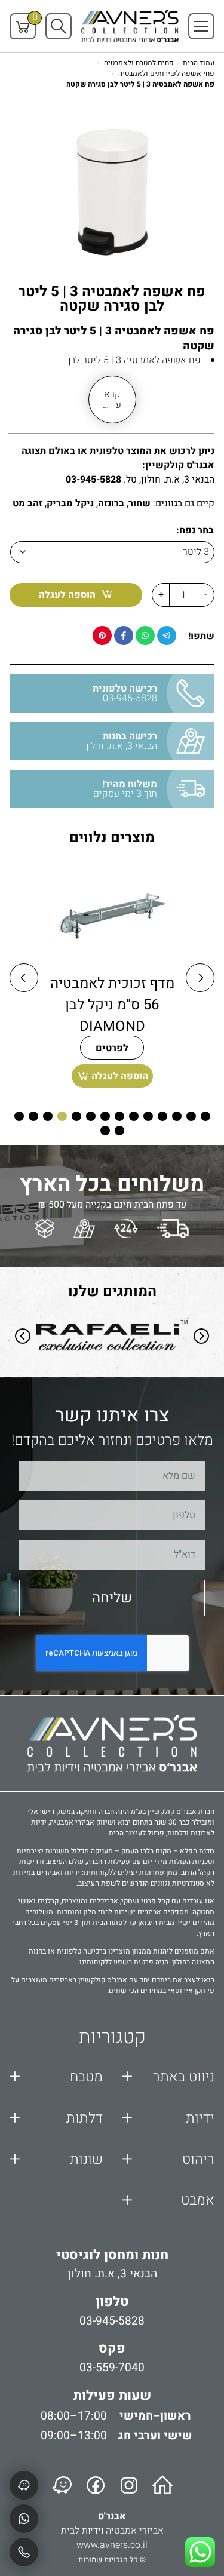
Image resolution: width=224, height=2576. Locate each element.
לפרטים (112, 1048)
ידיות (168, 2118)
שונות (56, 2159)
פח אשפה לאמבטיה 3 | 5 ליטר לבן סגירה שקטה (140, 84)
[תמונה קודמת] (24, 978)
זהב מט (27, 503)
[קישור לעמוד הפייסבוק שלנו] (96, 2485)
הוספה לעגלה (67, 595)
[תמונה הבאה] (200, 978)
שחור (139, 503)
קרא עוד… (112, 400)
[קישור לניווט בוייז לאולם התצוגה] (62, 2485)
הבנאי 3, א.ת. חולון (112, 2274)
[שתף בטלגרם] (167, 635)
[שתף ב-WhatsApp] (145, 635)
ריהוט (168, 2159)
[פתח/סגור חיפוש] (59, 26)
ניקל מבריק (70, 503)
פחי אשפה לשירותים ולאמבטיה (166, 73)
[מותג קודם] (23, 1338)
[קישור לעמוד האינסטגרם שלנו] (129, 2485)
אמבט (168, 2201)
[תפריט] (201, 26)
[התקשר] (24, 2552)
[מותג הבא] (201, 1338)
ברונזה (111, 503)
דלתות (56, 2118)
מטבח (56, 2077)
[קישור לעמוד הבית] (162, 2485)
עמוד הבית (199, 63)
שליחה (112, 1598)
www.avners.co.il (112, 2545)
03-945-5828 (93, 480)
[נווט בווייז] (24, 2485)
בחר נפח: (195, 530)
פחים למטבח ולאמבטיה (139, 63)
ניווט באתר (168, 2077)
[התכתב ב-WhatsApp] (24, 2519)
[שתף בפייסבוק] (124, 635)
